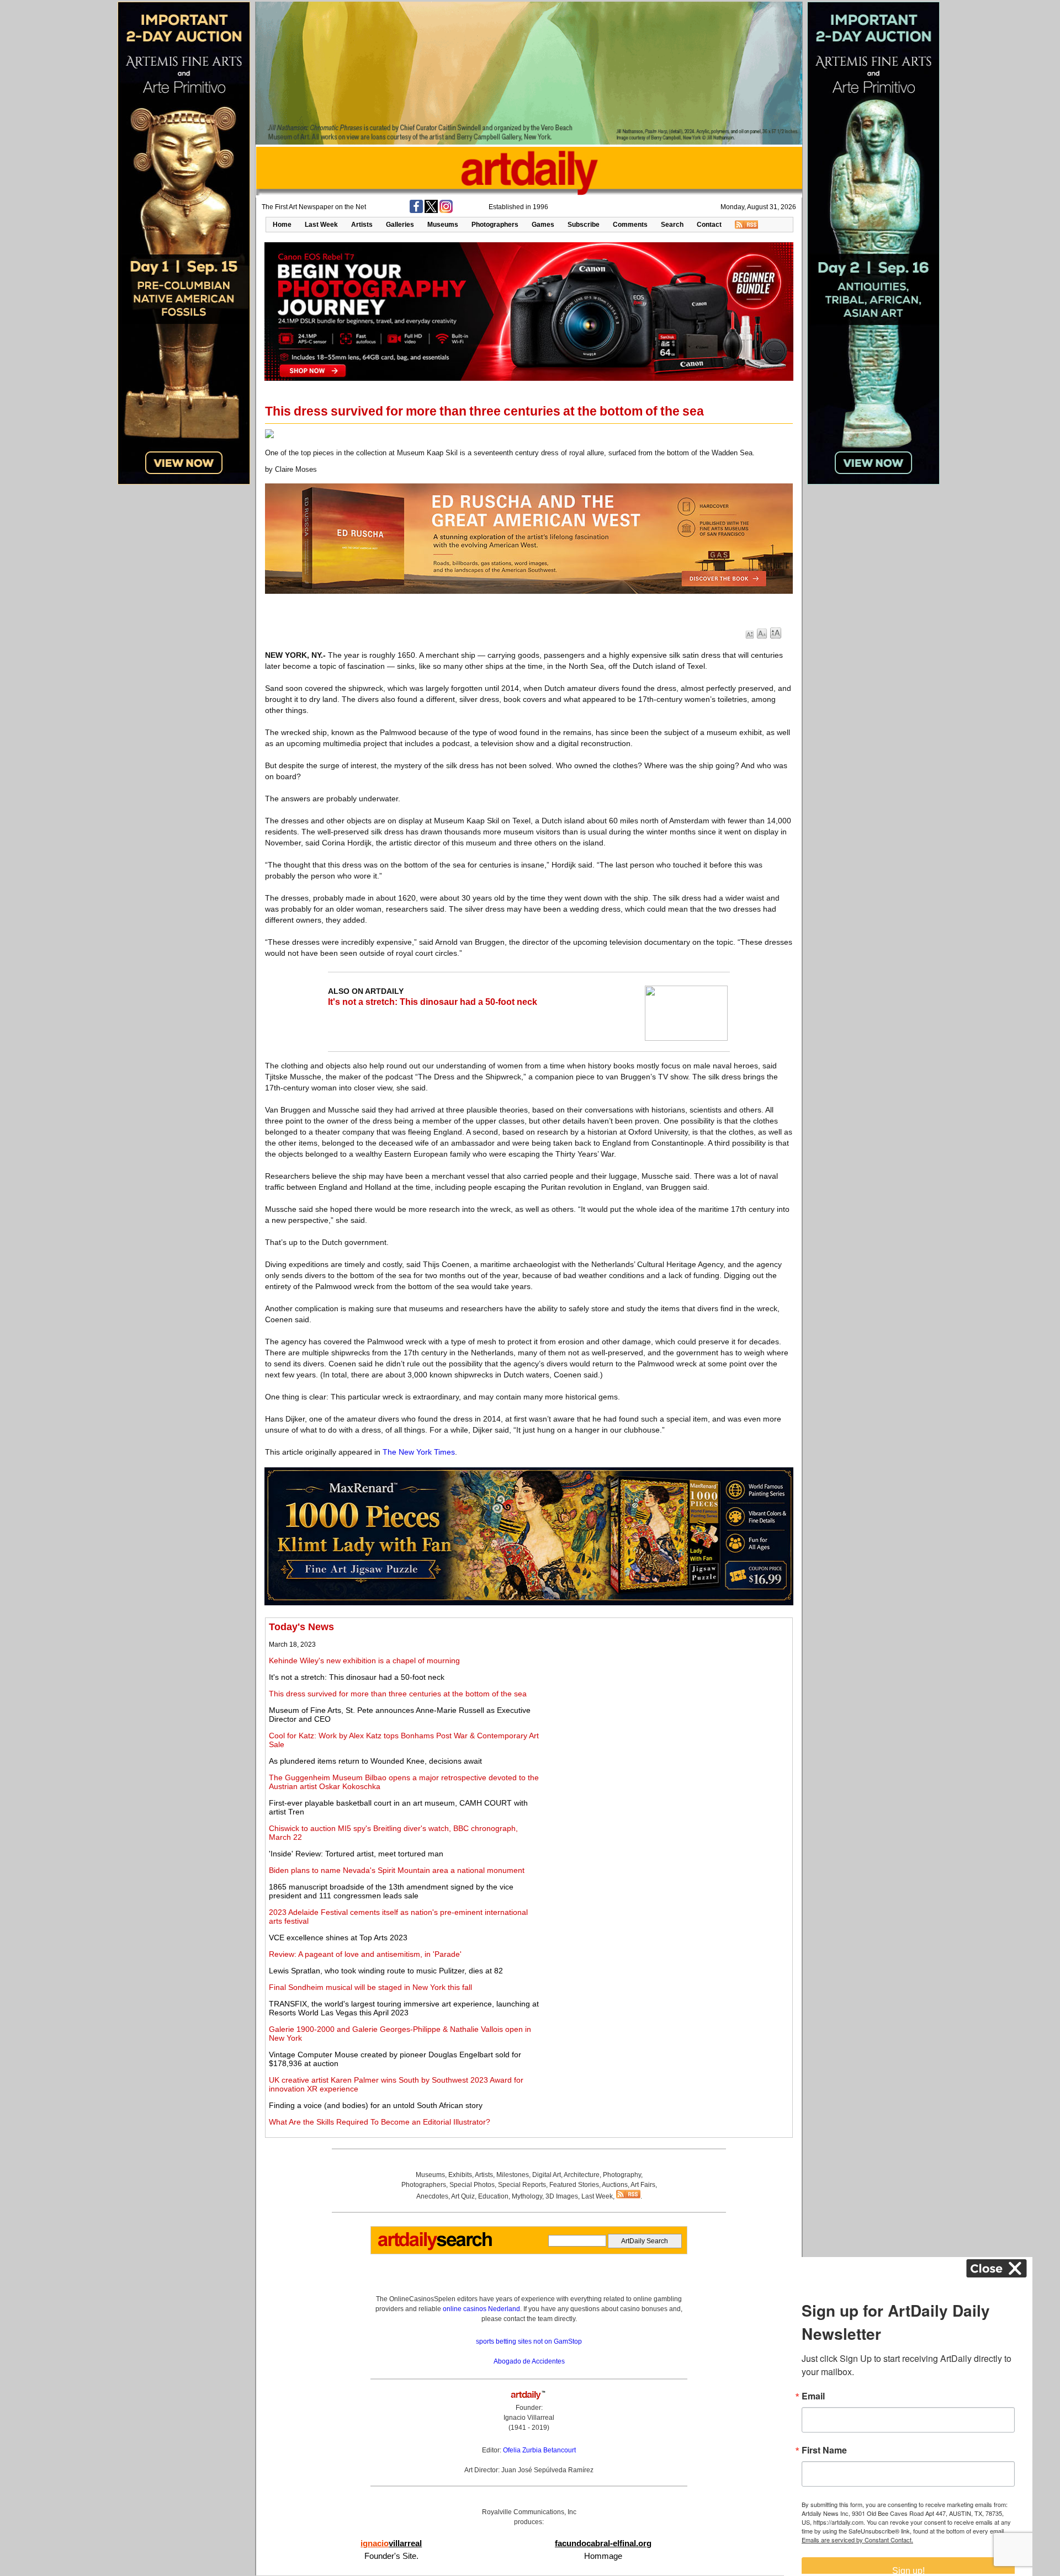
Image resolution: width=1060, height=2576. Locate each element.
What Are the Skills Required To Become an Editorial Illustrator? (380, 2122)
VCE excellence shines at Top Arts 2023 (338, 1938)
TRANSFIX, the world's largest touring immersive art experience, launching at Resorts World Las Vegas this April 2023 (404, 2008)
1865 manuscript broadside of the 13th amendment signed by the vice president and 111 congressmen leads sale (391, 1891)
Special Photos (472, 2185)
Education (493, 2196)
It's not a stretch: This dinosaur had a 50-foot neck (433, 1002)
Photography (622, 2175)
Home (282, 225)
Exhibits (460, 2175)
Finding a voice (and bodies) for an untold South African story (376, 2105)
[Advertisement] (666, 1699)
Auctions (615, 2185)
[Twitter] (431, 211)
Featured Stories (574, 2185)
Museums (443, 225)
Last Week (321, 225)
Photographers (495, 225)
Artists (362, 225)
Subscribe (584, 225)
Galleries (400, 225)
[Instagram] (446, 211)
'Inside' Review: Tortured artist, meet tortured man (356, 1854)
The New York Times (419, 1452)
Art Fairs (643, 2185)
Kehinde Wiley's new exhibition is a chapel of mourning (364, 1660)
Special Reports (522, 2185)
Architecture (582, 2175)
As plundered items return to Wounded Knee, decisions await (375, 1761)
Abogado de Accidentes (529, 2361)
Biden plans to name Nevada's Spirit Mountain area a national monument (397, 1870)
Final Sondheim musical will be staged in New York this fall (370, 1987)
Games (543, 225)
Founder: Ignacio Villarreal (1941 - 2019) (529, 2418)
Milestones (513, 2175)
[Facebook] (416, 211)
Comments (630, 225)
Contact (709, 225)
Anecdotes (432, 2196)
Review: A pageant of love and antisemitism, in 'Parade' (365, 1954)
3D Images (562, 2196)
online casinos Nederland (481, 2309)
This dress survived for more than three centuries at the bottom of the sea (398, 1694)
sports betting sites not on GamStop (529, 2341)
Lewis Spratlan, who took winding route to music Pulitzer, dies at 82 (386, 1971)
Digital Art (547, 2175)
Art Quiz (463, 2196)
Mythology (527, 2196)
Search (672, 225)
